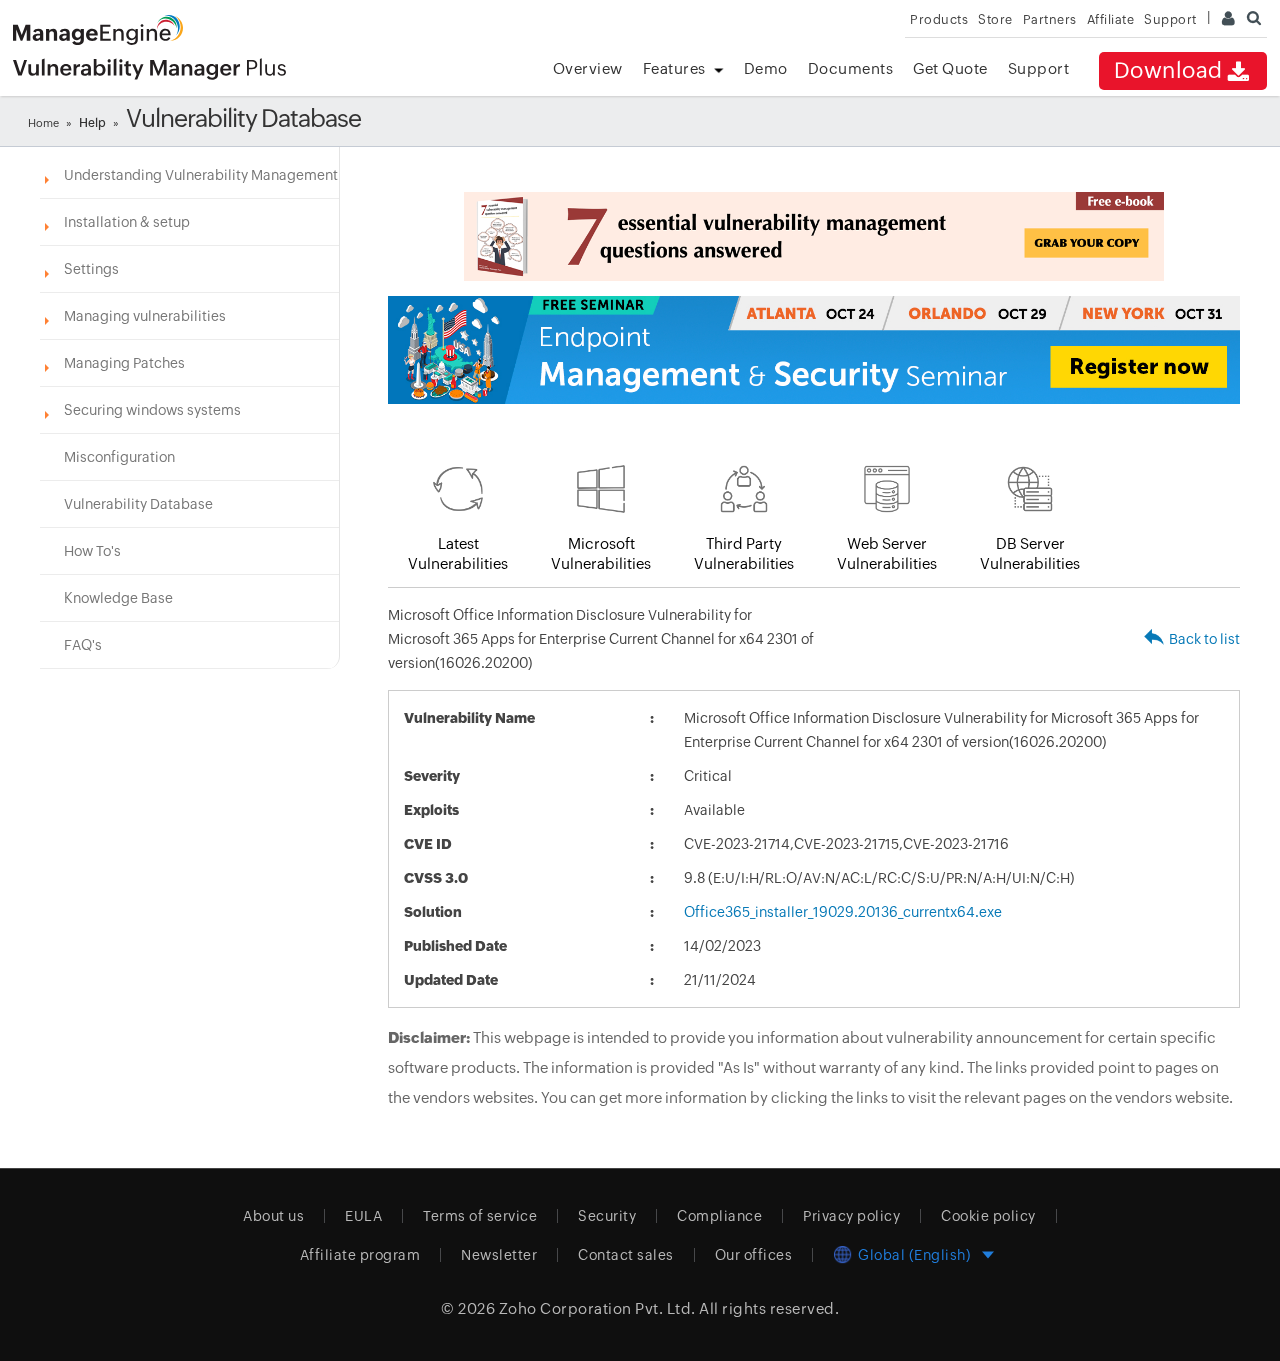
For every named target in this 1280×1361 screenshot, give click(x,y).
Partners (1050, 19)
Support (1039, 68)
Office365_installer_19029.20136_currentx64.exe (843, 912)
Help (92, 123)
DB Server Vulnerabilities (1030, 553)
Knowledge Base (118, 598)
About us (273, 1216)
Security (607, 1216)
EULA (363, 1216)
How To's (92, 551)
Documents (851, 68)
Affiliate (1111, 19)
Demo (766, 68)
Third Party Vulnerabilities (744, 553)
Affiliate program (360, 1255)
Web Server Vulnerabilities (887, 553)
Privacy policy (851, 1216)
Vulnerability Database (138, 504)
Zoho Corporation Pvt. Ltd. (597, 1308)
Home (43, 123)
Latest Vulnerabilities (458, 553)
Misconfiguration (119, 457)
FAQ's (83, 645)
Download (1168, 70)
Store (995, 19)
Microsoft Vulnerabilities (601, 553)
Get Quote (950, 68)
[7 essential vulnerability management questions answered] (814, 236)
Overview (588, 68)
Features (674, 68)
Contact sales (626, 1255)
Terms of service (480, 1216)
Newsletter (499, 1255)
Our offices (754, 1255)
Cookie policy (988, 1216)
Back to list (1204, 639)
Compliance (719, 1216)
